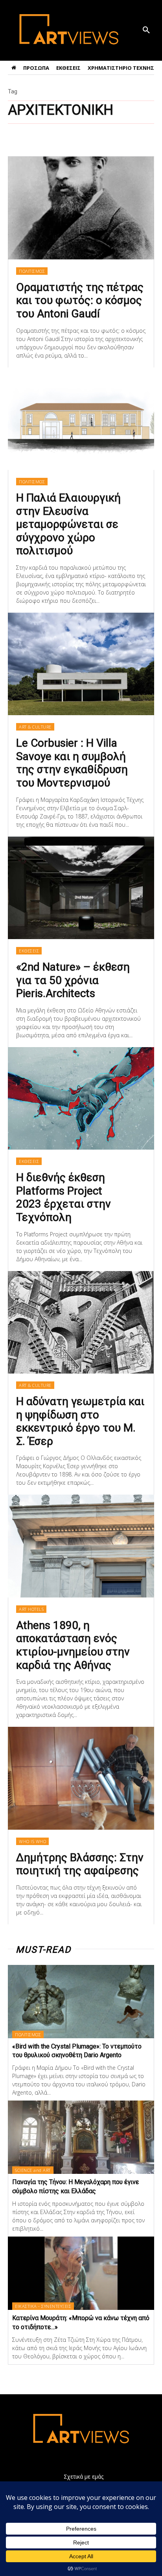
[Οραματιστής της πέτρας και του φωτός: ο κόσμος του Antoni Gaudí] (81, 208)
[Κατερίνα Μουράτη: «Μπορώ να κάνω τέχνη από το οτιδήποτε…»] (81, 2273)
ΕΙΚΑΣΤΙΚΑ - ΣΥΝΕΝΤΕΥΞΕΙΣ (43, 2306)
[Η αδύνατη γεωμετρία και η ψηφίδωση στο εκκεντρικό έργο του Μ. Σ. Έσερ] (81, 1322)
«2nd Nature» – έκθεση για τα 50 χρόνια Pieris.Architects (73, 980)
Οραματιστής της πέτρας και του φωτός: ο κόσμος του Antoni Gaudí (80, 300)
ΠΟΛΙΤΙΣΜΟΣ (32, 271)
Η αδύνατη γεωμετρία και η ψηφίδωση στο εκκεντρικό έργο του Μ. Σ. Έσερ (80, 1421)
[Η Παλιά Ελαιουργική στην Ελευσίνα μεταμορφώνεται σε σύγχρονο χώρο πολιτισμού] (81, 419)
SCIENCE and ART (33, 2170)
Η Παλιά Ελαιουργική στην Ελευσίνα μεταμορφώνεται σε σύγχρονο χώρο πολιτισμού (68, 524)
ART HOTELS (31, 1609)
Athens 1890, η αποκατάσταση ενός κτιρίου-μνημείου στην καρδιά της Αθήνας (73, 1645)
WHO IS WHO (32, 1841)
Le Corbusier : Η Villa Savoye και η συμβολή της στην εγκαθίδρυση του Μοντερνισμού (72, 763)
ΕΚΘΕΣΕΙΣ (29, 951)
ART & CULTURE (35, 727)
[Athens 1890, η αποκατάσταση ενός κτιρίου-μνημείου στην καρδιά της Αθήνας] (81, 1546)
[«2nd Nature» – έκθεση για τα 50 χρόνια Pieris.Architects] (81, 888)
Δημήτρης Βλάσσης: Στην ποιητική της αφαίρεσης (80, 1864)
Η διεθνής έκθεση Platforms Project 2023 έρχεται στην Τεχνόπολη (64, 1197)
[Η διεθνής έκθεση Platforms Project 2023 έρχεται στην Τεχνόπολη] (81, 1098)
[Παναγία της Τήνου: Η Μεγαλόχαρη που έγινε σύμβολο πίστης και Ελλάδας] (81, 2137)
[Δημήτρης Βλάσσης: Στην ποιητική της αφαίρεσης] (81, 1778)
